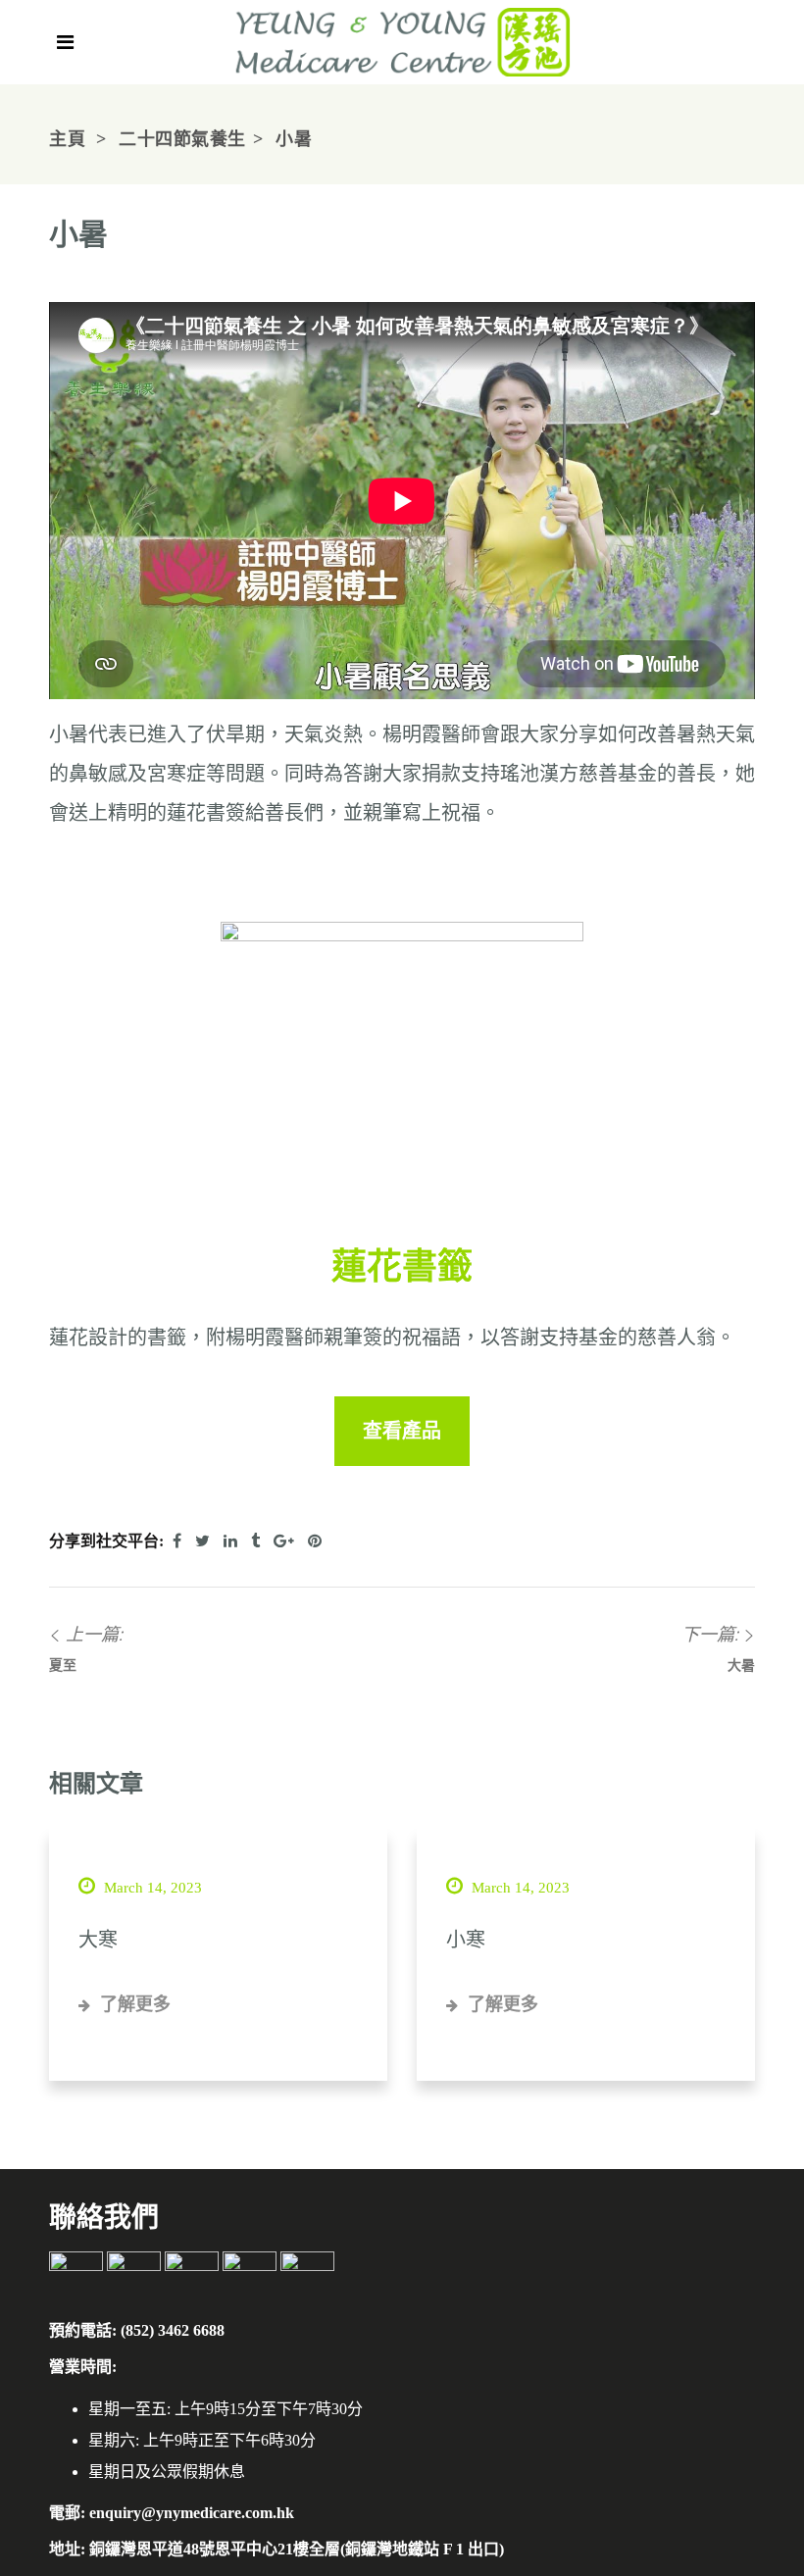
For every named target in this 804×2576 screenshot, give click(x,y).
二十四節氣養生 (182, 139)
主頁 (67, 139)
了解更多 (133, 2004)
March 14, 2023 (151, 1888)
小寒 (466, 1940)
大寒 (98, 1940)
